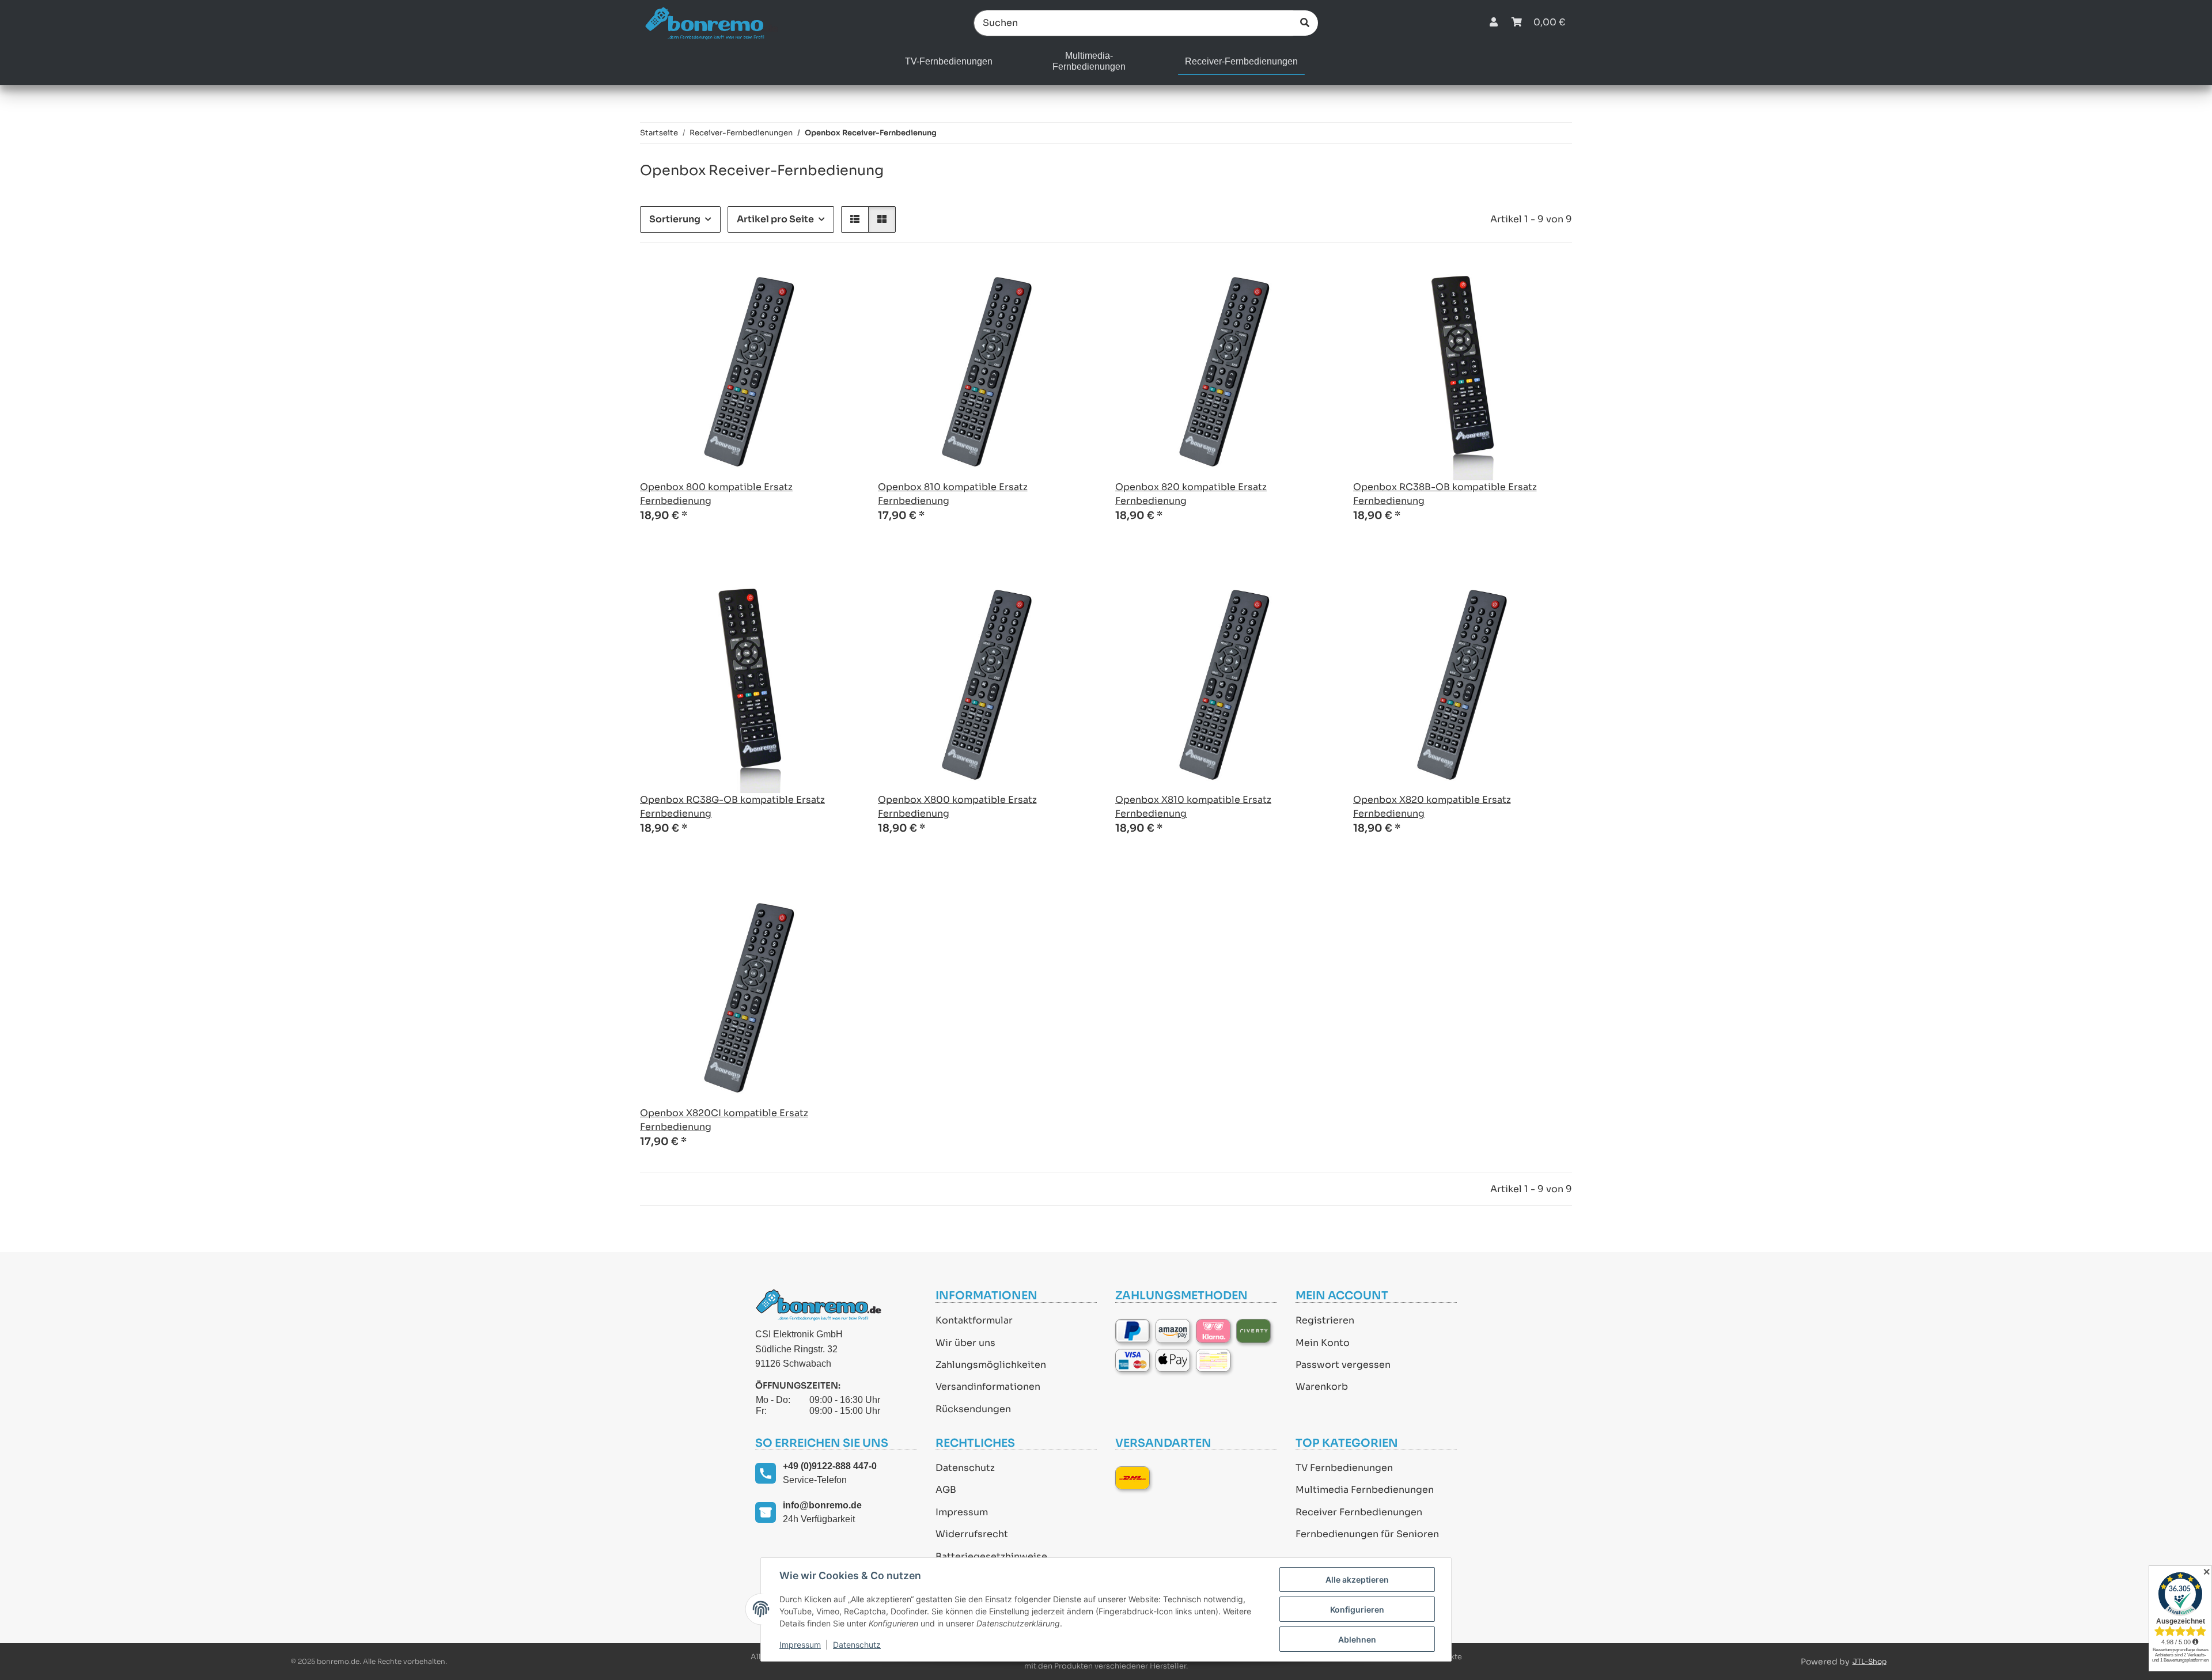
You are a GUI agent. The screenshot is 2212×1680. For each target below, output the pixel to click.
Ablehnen (1357, 1639)
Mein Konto (1323, 1343)
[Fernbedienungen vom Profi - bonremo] (711, 23)
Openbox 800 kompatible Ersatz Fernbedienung (716, 494)
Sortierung (675, 219)
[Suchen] (1305, 23)
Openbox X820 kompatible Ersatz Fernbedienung (1432, 807)
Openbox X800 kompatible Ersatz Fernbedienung (957, 807)
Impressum (962, 1512)
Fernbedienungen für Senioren (1367, 1534)
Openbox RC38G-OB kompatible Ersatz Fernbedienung (732, 807)
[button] (1494, 23)
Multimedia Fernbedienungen (1365, 1490)
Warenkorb (1322, 1387)
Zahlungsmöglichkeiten (991, 1365)
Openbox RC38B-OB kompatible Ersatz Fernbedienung (1445, 494)
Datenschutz (965, 1468)
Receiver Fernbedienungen (1359, 1512)
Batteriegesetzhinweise (991, 1556)
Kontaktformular (974, 1320)
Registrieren (1325, 1320)
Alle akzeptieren (1357, 1579)
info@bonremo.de (822, 1505)
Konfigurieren (1357, 1609)
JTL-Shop (1870, 1661)
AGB (946, 1490)
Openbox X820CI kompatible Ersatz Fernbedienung (724, 1120)
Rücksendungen (973, 1409)
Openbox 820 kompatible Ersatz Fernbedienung (1191, 494)
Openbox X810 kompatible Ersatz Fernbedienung (1193, 807)
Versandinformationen (988, 1387)
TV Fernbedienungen (1344, 1468)
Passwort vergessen (1343, 1365)
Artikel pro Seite (775, 219)
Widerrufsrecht (972, 1534)
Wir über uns (965, 1343)
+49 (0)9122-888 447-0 (830, 1466)
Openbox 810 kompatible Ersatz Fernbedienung (953, 494)
